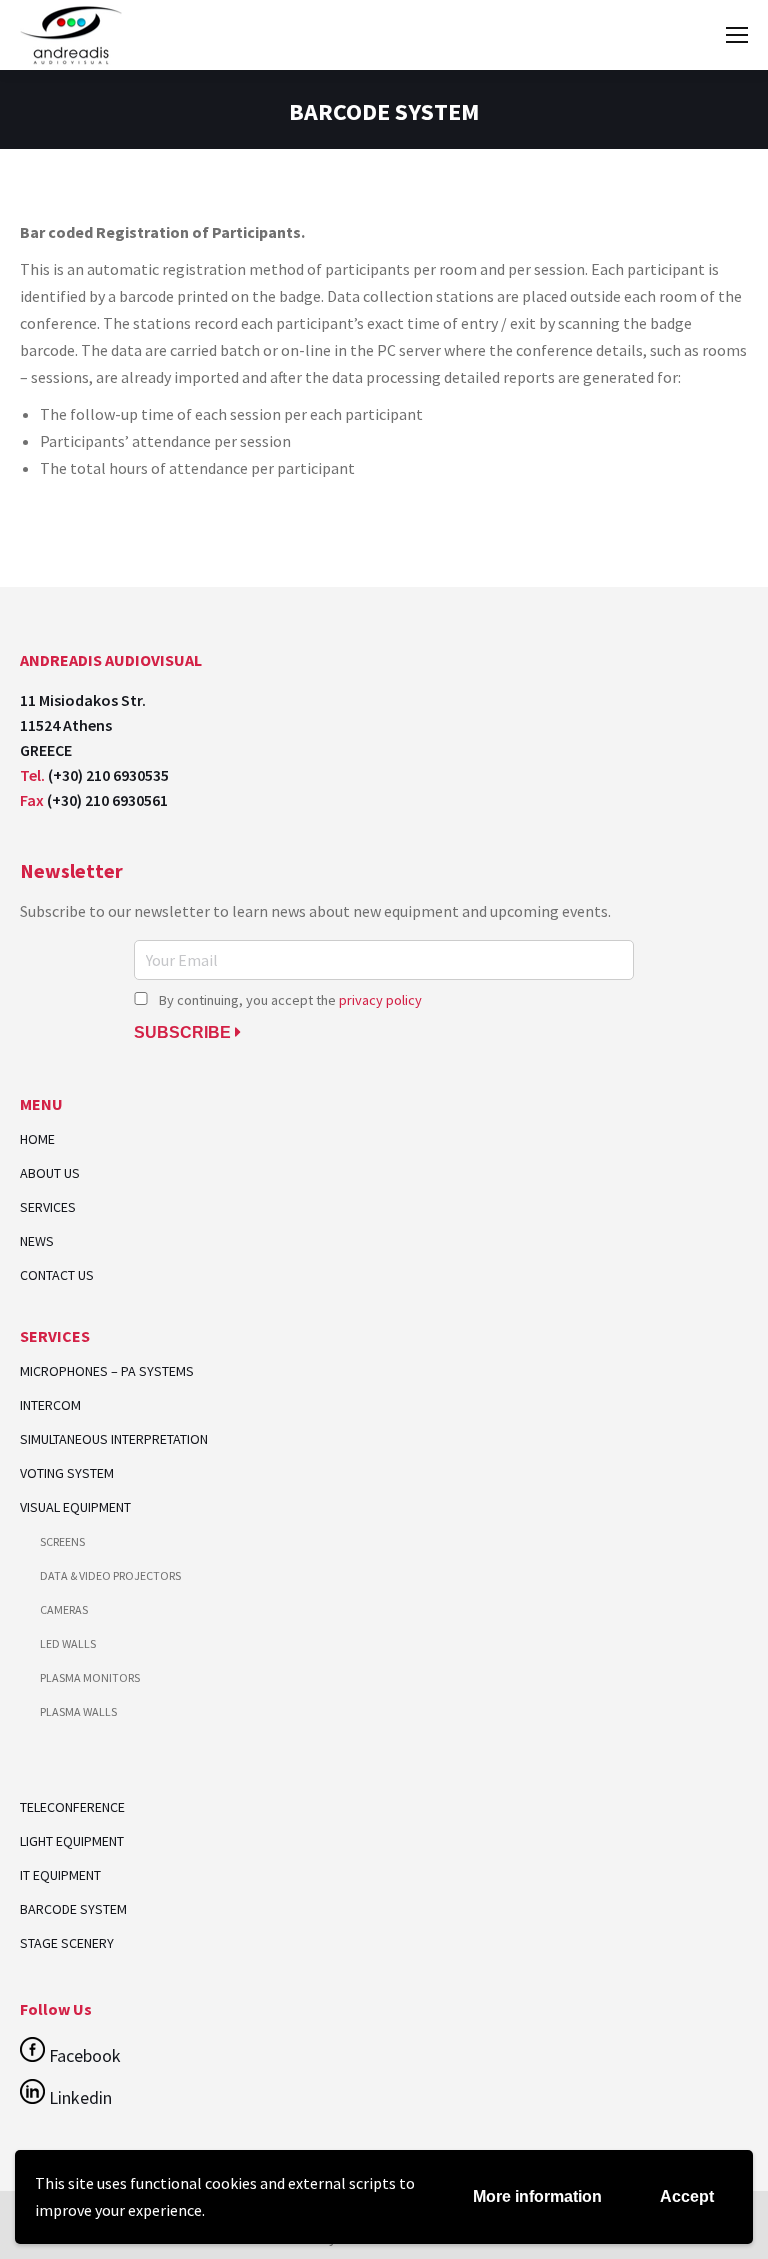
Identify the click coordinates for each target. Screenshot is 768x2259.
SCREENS (62, 1541)
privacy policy (380, 1000)
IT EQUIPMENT (60, 1875)
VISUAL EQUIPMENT (75, 1507)
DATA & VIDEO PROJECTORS (110, 1575)
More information (537, 2196)
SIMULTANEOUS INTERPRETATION (114, 1439)
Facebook (83, 2055)
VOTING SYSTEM (67, 1473)
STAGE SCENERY (67, 1943)
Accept (687, 2196)
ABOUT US (50, 1173)
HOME (37, 1139)
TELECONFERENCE (72, 1807)
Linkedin (78, 2097)
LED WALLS (68, 1643)
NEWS (37, 1241)
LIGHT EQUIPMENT (72, 1841)
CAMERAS (64, 1609)
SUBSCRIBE (184, 1032)
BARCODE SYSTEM (73, 1909)
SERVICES (48, 1207)
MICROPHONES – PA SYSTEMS (107, 1371)
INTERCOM (50, 1405)
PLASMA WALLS (78, 1711)
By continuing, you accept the (289, 1000)
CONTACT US (57, 1275)
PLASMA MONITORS (90, 1677)
